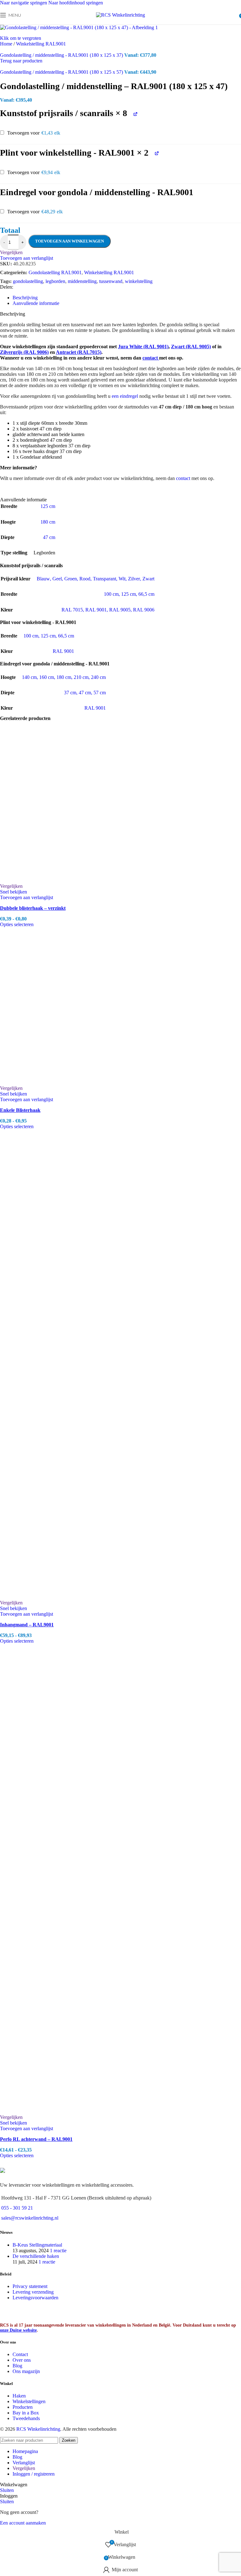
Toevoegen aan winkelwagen (70, 241)
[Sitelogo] (120, 15)
